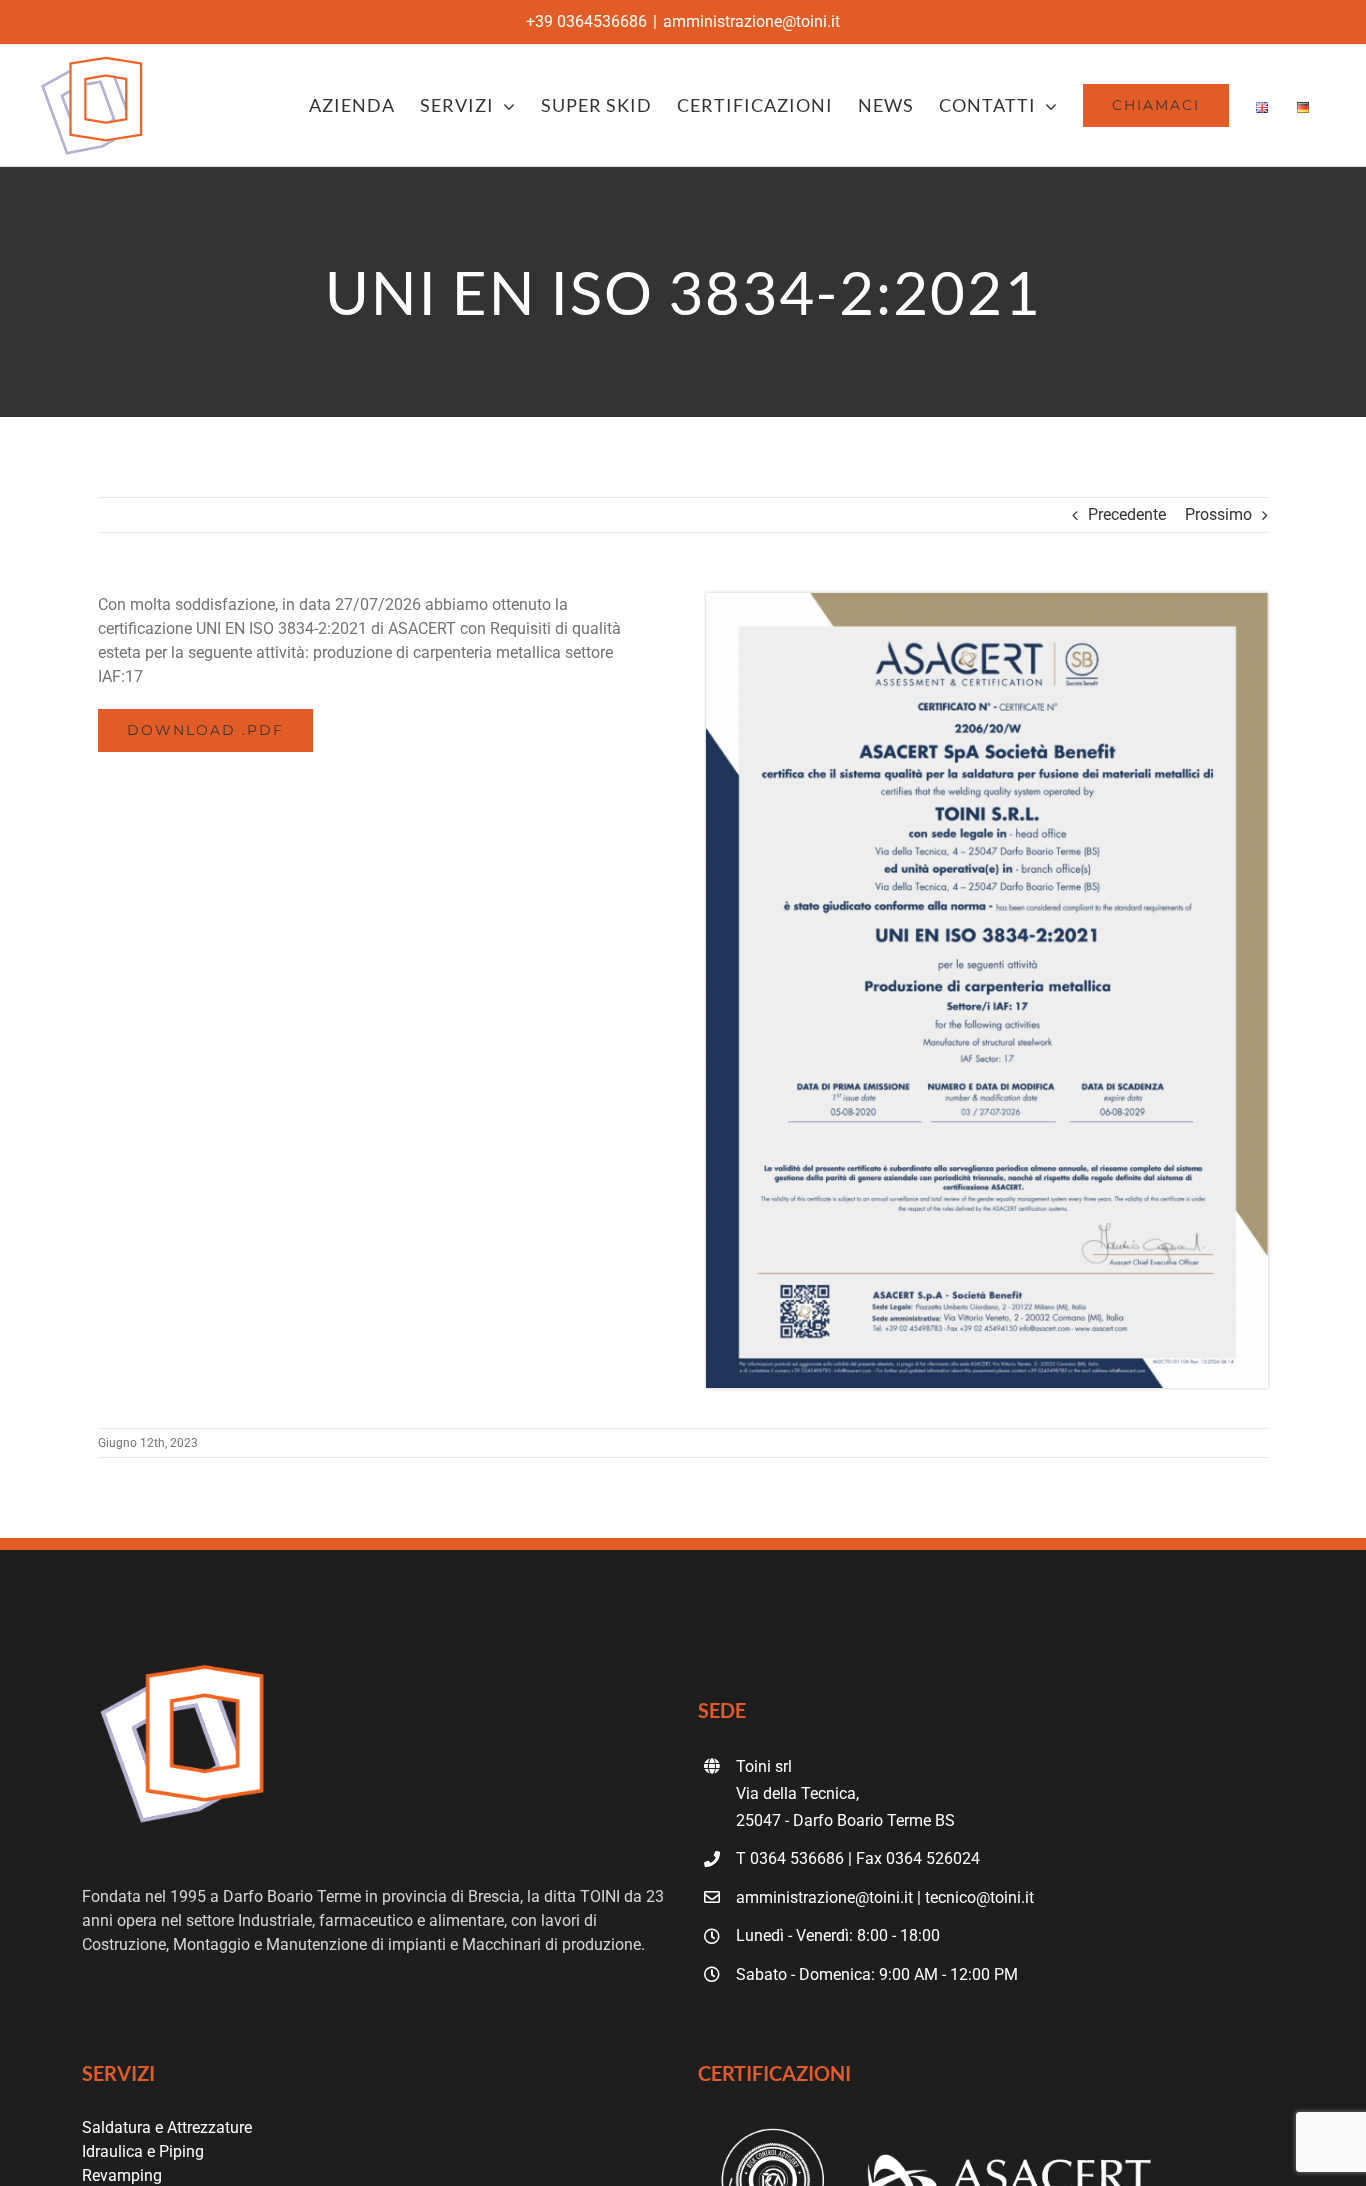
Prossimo (1218, 514)
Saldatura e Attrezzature (167, 2127)
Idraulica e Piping (143, 2151)
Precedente (1127, 514)
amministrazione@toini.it (751, 21)
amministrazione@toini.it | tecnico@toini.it (885, 1897)
